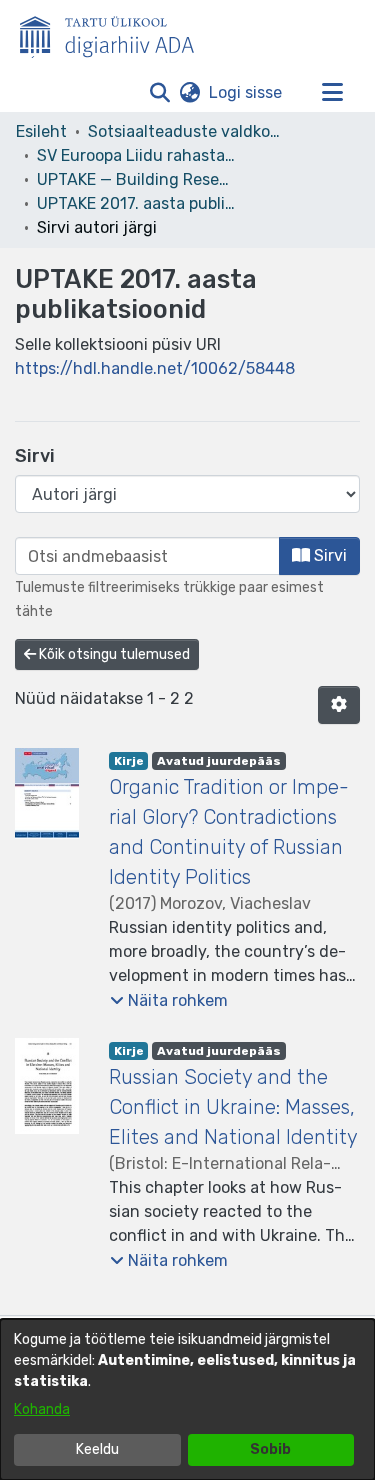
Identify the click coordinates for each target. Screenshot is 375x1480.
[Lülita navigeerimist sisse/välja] (332, 93)
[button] (159, 93)
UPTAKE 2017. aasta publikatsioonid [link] (137, 203)
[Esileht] (115, 33)
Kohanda (42, 1409)
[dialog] (187, 1399)
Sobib (270, 1449)
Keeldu (97, 1449)
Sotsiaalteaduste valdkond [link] (188, 131)
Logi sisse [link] (246, 92)
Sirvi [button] (328, 555)
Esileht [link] (41, 131)
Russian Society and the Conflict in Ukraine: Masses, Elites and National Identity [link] (233, 1107)
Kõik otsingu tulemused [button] (113, 654)
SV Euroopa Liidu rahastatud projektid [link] (137, 155)
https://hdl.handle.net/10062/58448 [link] (155, 368)
